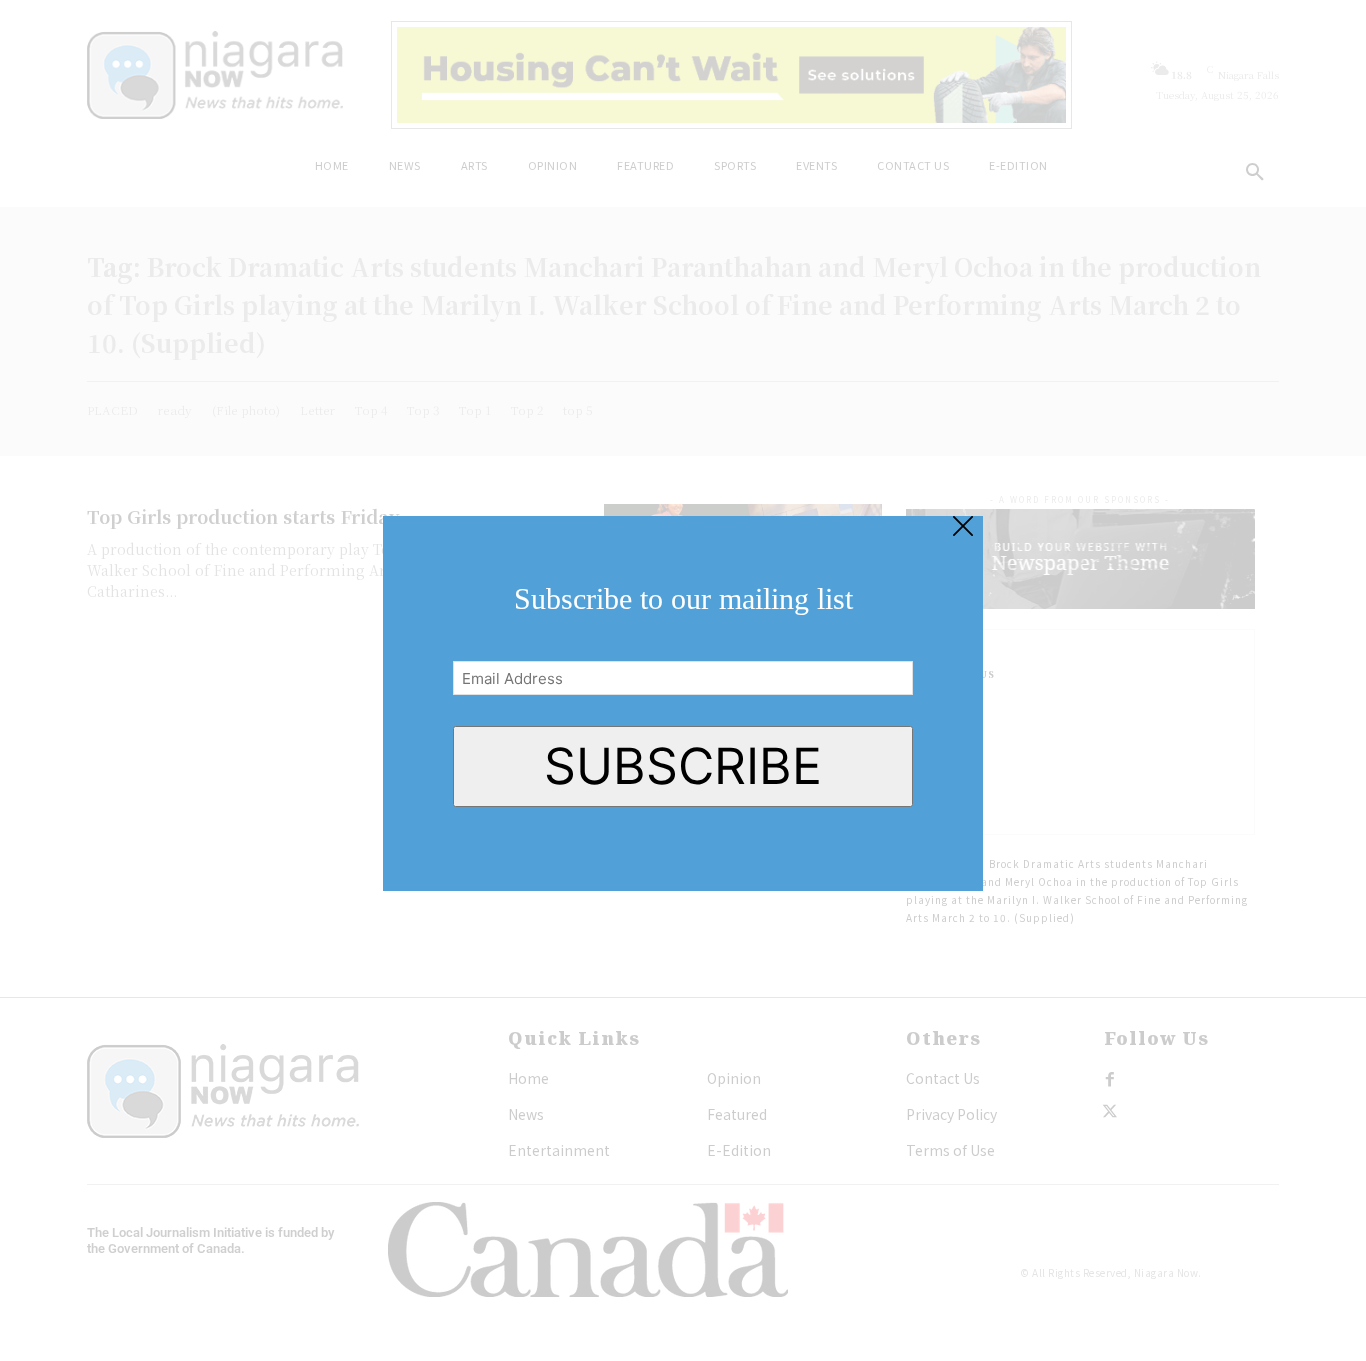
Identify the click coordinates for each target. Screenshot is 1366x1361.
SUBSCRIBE (683, 766)
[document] (683, 680)
